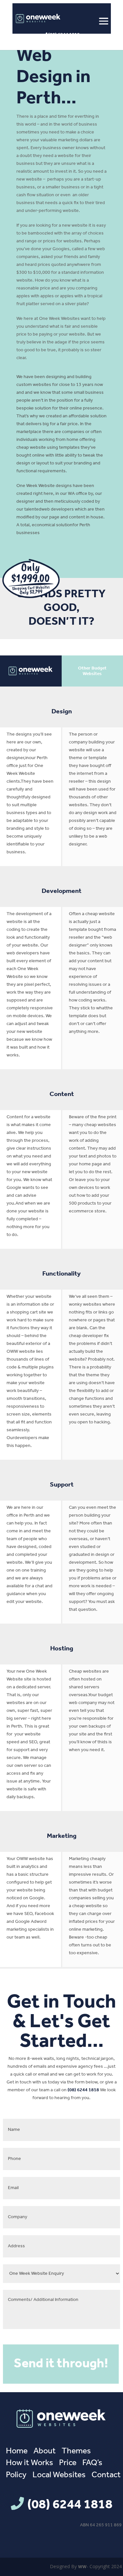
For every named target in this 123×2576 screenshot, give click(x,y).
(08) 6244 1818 (63, 35)
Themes (76, 2451)
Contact (106, 2475)
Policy (16, 2475)
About (45, 2451)
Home (17, 2451)
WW (82, 2567)
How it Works (30, 2463)
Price (68, 2463)
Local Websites (59, 2475)
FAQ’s (92, 2463)
